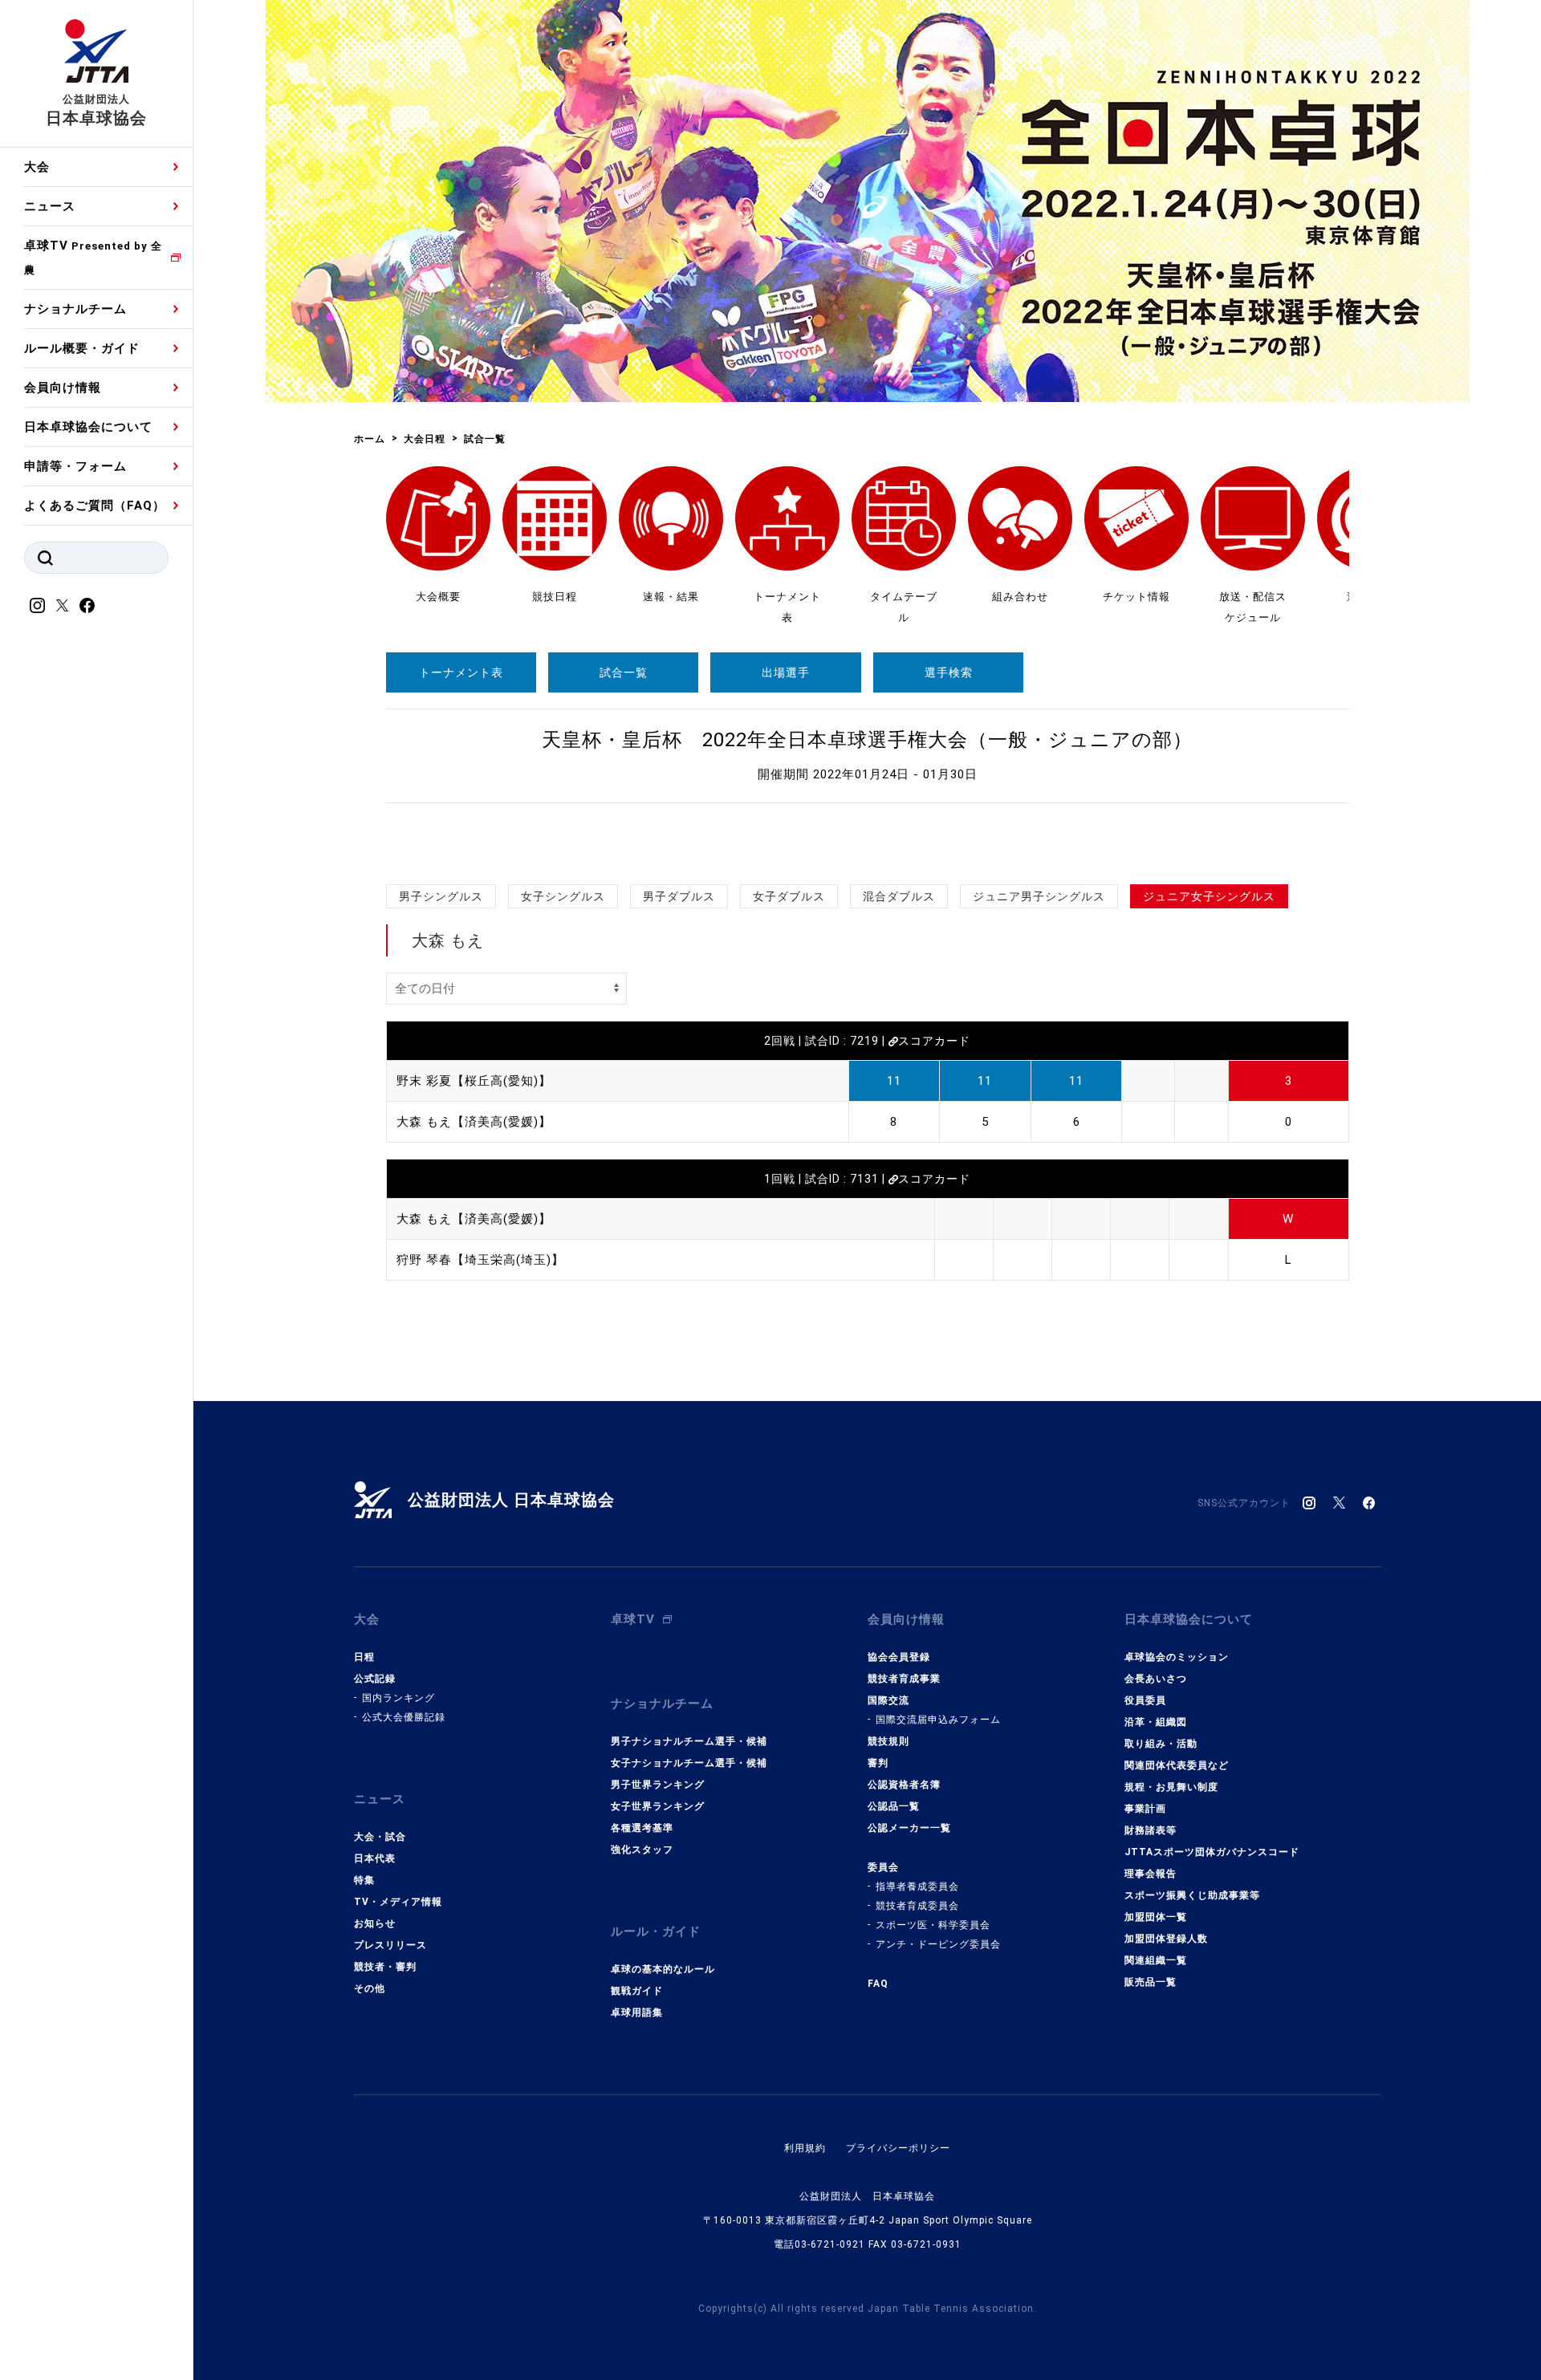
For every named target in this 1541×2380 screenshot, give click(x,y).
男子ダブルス (679, 896)
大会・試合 (380, 1837)
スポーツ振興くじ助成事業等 (1192, 1895)
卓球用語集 (637, 2012)
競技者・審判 (385, 1967)
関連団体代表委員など (1177, 1765)
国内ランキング (398, 1698)
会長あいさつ (1156, 1679)
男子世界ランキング (658, 1785)
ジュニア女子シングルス (1209, 896)
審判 (878, 1763)
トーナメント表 (461, 672)
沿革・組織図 (1156, 1722)
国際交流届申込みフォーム (938, 1720)
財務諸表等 (1151, 1830)
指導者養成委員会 (917, 1887)
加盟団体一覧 (1156, 1917)
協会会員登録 (899, 1657)
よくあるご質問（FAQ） (95, 506)
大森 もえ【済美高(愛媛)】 (474, 1122)
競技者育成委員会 (917, 1906)
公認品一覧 (894, 1806)
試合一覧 (624, 672)
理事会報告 (1151, 1874)
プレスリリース (390, 1945)
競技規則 (888, 1741)
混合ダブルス (899, 896)
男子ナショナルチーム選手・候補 (689, 1741)
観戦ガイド (637, 1991)
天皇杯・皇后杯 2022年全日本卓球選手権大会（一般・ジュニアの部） (867, 740)
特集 (364, 1880)
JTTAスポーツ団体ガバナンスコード (1212, 1852)
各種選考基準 (642, 1828)
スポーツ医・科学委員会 (933, 1925)
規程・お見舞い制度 (1171, 1787)
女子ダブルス (789, 896)
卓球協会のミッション (1177, 1657)
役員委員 (1145, 1700)
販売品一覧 (1151, 1982)
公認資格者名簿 (904, 1785)
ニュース (50, 206)
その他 (370, 1988)
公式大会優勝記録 (404, 1717)
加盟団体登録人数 (1166, 1939)
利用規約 (805, 2148)
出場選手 (786, 672)
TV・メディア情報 (398, 1902)
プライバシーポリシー (898, 2148)
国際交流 (888, 1700)
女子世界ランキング (658, 1806)
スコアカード (934, 1041)
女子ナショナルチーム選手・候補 (689, 1763)
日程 (364, 1657)
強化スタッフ (642, 1850)
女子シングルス (563, 896)
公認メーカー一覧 (909, 1828)
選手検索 (949, 672)
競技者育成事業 (904, 1679)
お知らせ (375, 1923)
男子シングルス (441, 896)
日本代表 (375, 1858)
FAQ (878, 1984)
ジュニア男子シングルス (1039, 896)
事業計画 (1145, 1809)
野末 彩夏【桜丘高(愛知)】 (474, 1081)
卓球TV (93, 257)
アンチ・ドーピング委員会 (938, 1944)
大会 (37, 167)
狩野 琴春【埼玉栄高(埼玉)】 (480, 1260)
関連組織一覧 (1156, 1960)
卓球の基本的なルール (663, 1969)
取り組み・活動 (1161, 1744)
